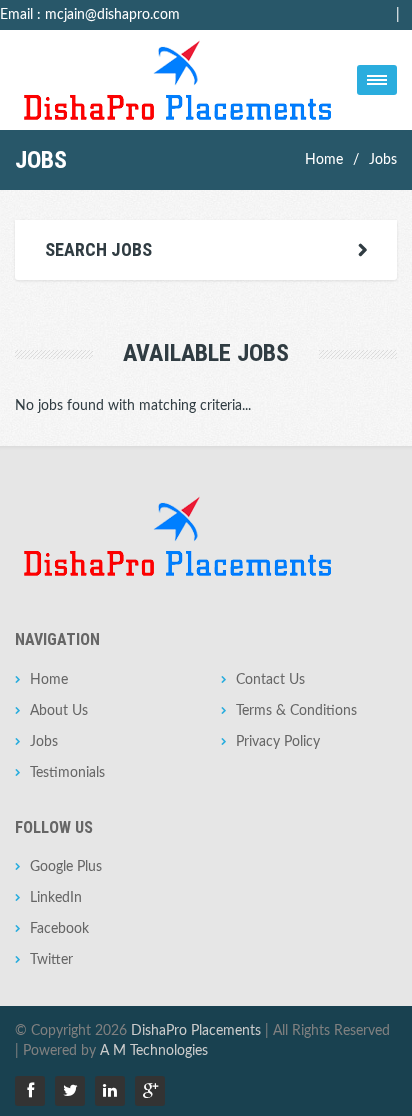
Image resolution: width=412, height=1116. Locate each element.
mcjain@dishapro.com (112, 15)
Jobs (383, 160)
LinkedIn (56, 898)
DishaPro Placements (196, 1031)
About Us (59, 711)
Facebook (59, 929)
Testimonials (67, 773)
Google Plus (66, 867)
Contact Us (270, 680)
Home (324, 160)
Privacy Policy (278, 742)
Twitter (51, 960)
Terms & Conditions (296, 711)
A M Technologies (154, 1051)
